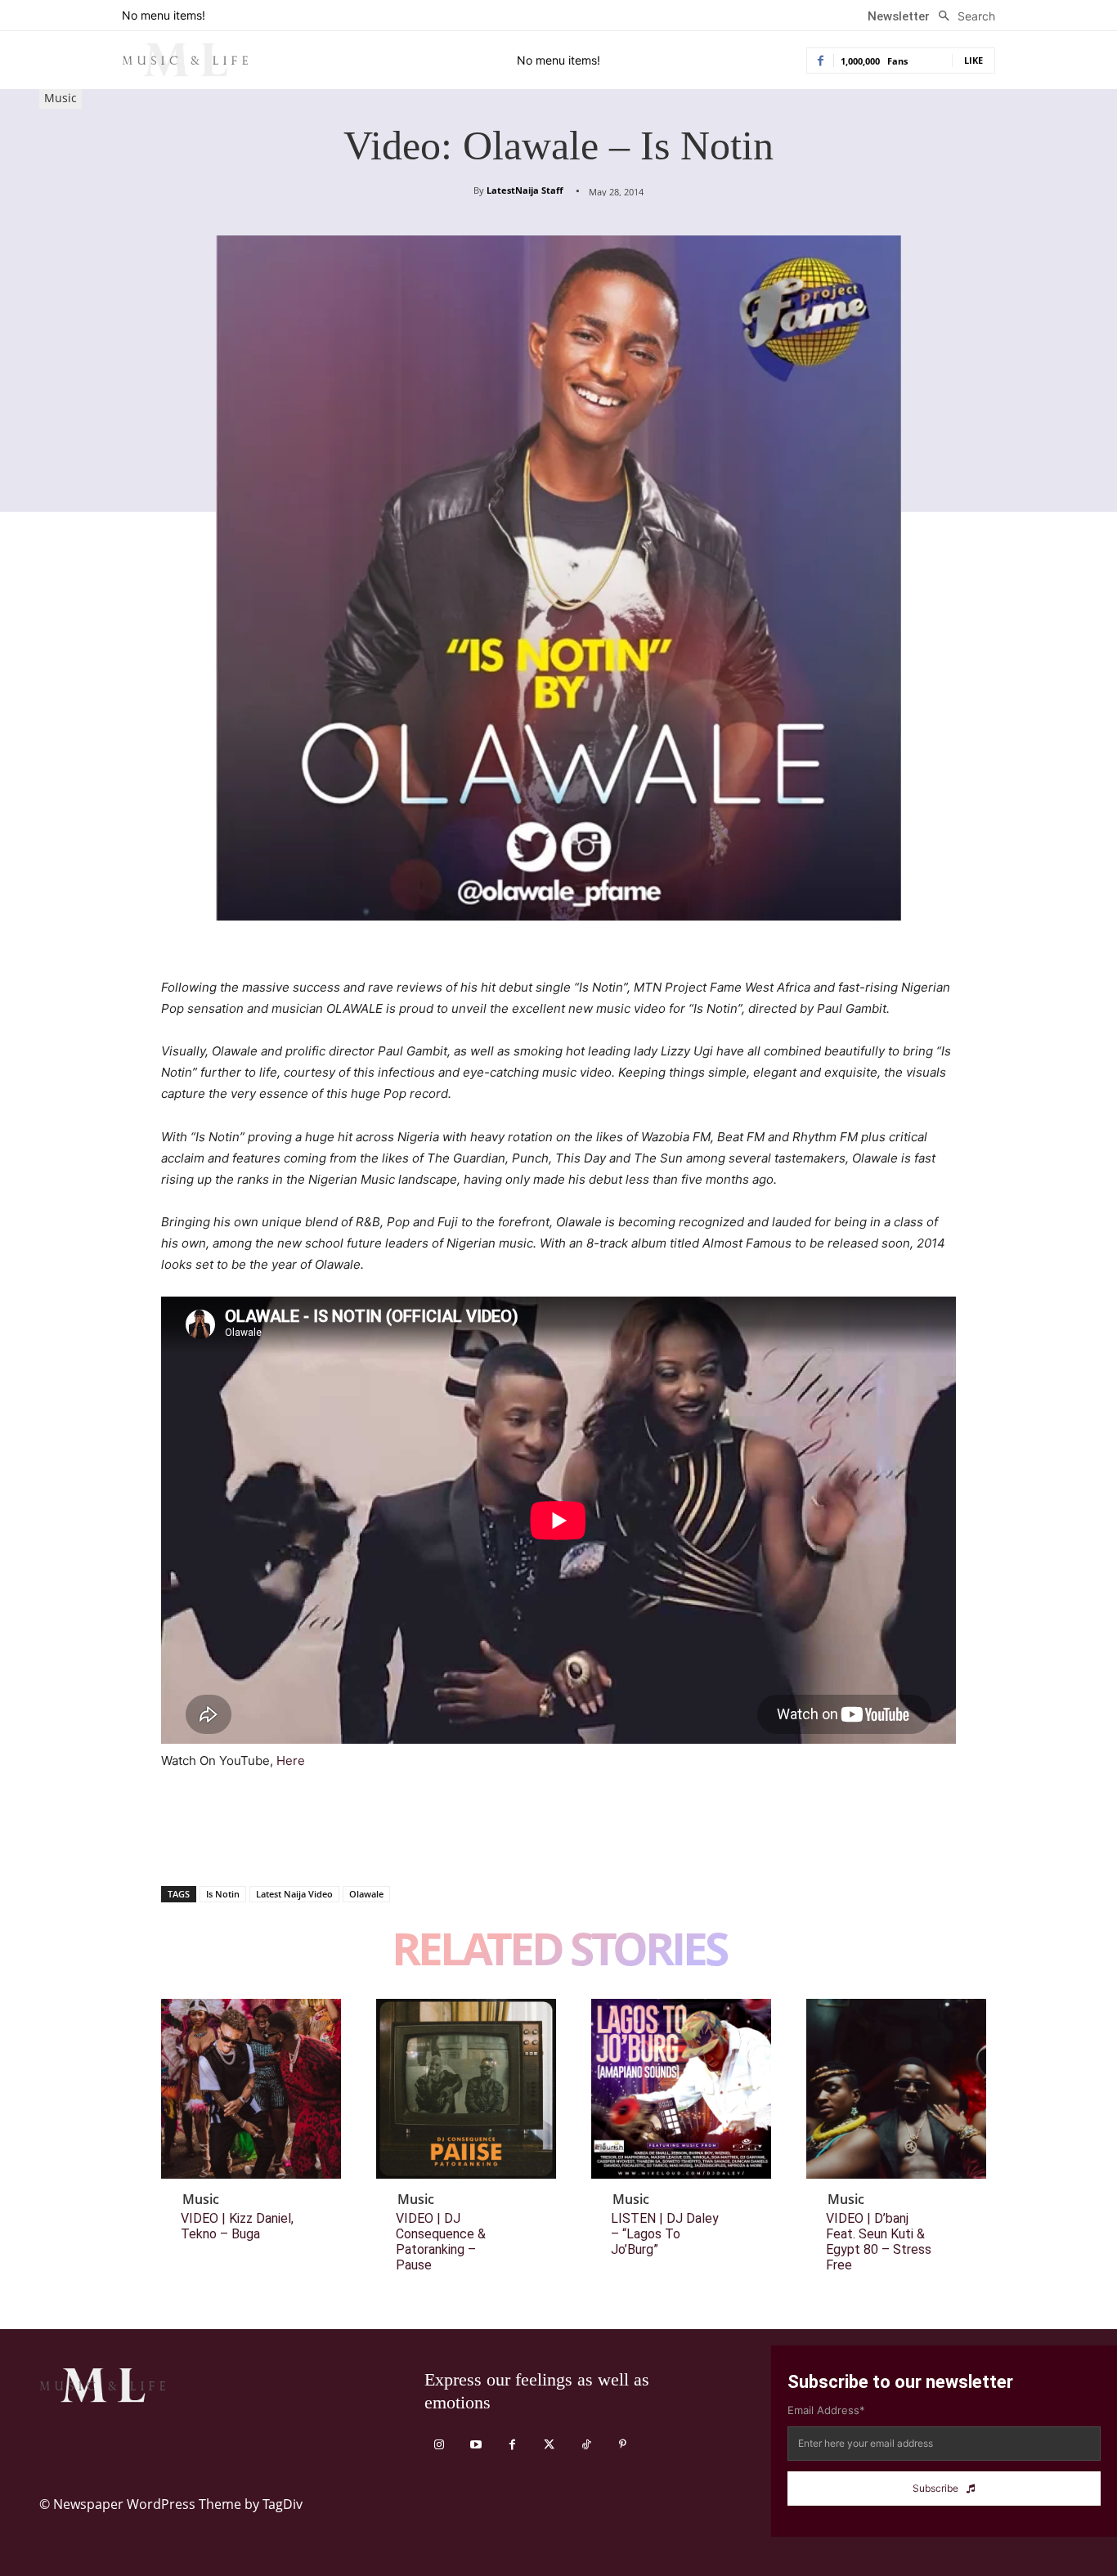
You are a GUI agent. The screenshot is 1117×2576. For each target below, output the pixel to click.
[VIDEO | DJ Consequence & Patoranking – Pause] (466, 2089)
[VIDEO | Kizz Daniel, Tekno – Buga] (251, 2089)
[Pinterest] (253, 1844)
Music (61, 98)
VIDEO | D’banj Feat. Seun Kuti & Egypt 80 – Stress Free (879, 2242)
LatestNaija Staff (525, 190)
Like (973, 60)
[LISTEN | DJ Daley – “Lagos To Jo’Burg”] (681, 2089)
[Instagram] (439, 2445)
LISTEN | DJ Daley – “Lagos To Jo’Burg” (665, 2234)
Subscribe (935, 2488)
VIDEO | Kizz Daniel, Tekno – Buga (237, 2226)
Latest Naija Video (294, 1894)
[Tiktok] (586, 2445)
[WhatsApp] (290, 1844)
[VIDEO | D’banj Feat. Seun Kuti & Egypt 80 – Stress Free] (896, 2089)
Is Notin (223, 1894)
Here (291, 1761)
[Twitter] (215, 1844)
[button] (962, 16)
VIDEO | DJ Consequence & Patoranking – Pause (441, 2242)
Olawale (366, 1894)
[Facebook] (177, 1844)
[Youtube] (476, 2445)
